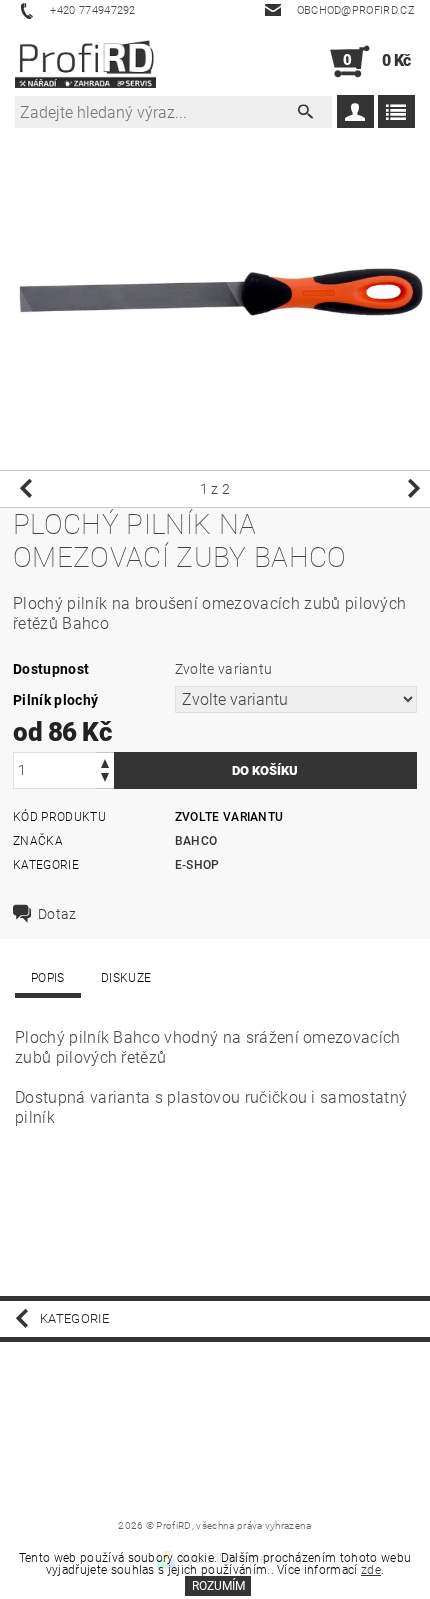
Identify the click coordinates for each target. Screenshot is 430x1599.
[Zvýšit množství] (105, 761)
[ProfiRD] (85, 62)
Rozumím (218, 1586)
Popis (48, 978)
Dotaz (57, 914)
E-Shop (197, 865)
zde (371, 1570)
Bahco (196, 841)
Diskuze (126, 978)
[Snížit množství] (105, 779)
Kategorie (74, 1318)
